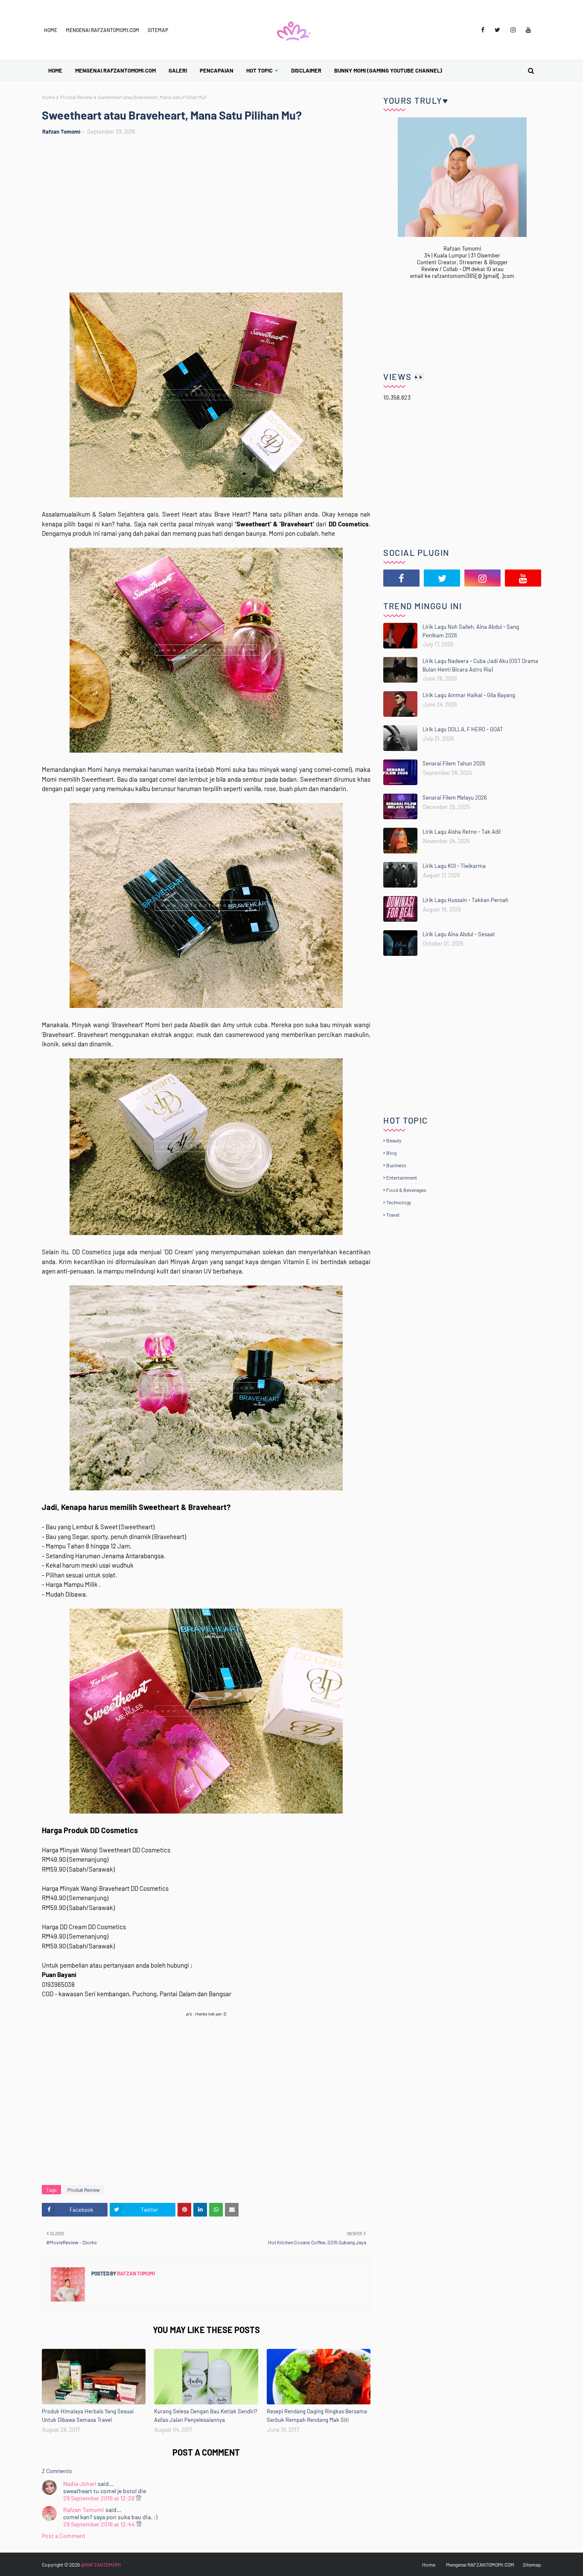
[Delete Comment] (138, 2498)
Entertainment (402, 1177)
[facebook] (483, 30)
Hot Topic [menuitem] (259, 70)
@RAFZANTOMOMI (101, 2564)
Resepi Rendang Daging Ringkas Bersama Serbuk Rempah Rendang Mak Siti (317, 2415)
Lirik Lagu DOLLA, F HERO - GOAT (463, 729)
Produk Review (76, 97)
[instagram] (513, 30)
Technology (399, 1202)
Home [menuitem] (55, 70)
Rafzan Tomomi (61, 131)
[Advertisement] (210, 210)
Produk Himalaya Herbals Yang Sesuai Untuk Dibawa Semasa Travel (88, 2415)
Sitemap (158, 30)
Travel (393, 1215)
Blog (391, 1153)
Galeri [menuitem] (178, 70)
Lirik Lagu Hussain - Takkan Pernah (465, 900)
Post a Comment (64, 2536)
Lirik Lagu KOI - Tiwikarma (454, 866)
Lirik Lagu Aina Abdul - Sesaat (459, 934)
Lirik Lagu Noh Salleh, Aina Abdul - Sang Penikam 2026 (471, 631)
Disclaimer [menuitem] (306, 70)
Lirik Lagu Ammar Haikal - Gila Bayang (469, 695)
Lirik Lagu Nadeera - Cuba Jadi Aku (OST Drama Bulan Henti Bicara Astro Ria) (480, 665)
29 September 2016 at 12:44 (100, 2524)
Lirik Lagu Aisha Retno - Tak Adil (462, 832)
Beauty (394, 1140)
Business (396, 1165)
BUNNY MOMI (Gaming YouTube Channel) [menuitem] (388, 70)
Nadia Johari (80, 2484)
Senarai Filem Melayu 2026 (455, 797)
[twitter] (497, 30)
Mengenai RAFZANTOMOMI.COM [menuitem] (115, 70)
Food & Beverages (406, 1190)
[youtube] (528, 30)
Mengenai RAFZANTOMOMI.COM (102, 30)
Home (51, 30)
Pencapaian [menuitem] (217, 70)
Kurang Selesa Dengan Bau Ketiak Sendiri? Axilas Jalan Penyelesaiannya (206, 2415)
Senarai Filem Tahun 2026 (454, 763)
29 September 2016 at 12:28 (99, 2498)
